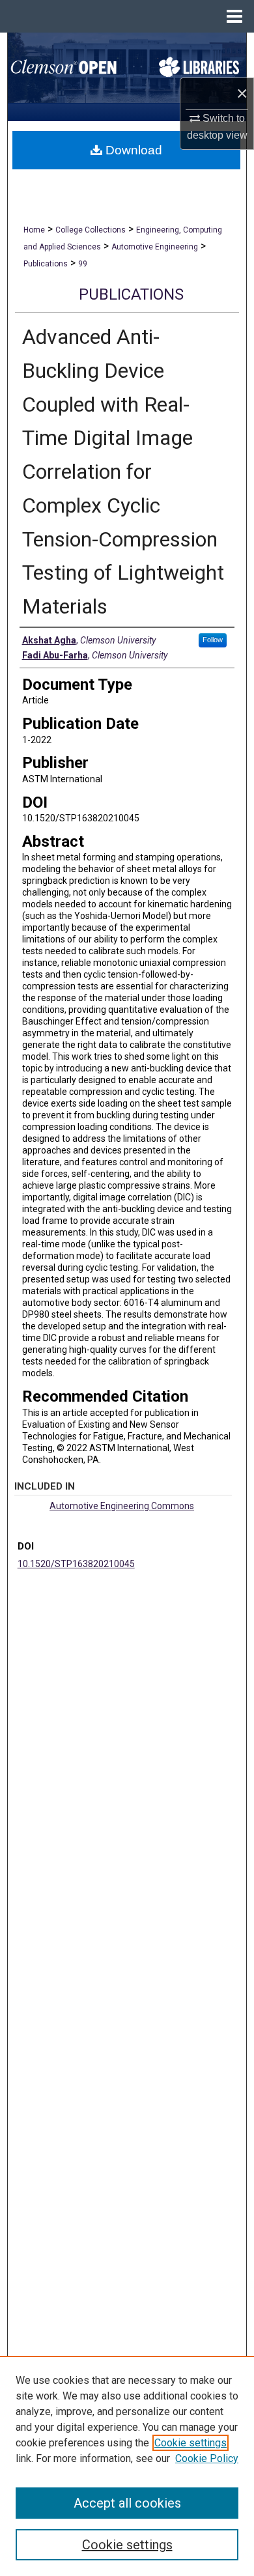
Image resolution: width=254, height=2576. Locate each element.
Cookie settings (190, 2443)
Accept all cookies (127, 2503)
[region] (127, 2466)
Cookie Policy (207, 2458)
